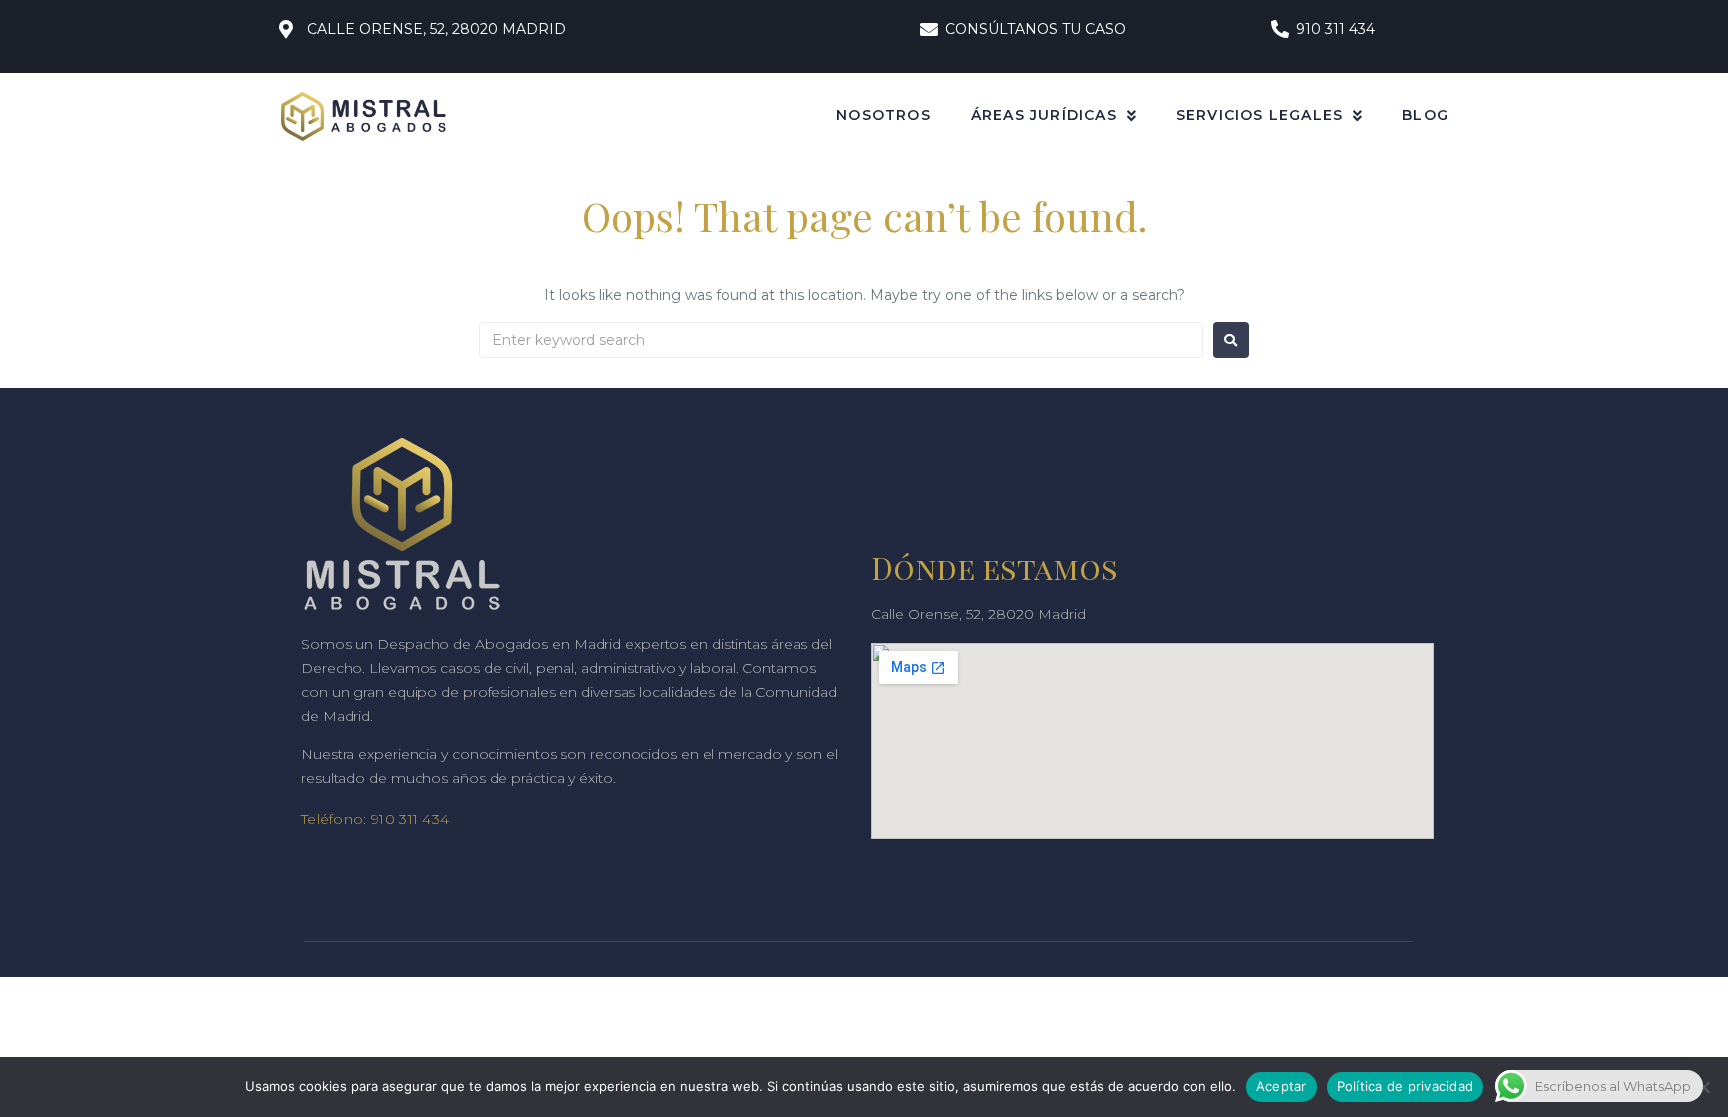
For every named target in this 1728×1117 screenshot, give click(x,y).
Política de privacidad (1405, 1086)
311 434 (422, 819)
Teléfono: (334, 819)
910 (383, 819)
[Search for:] (841, 340)
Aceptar (1281, 1086)
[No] (1703, 1087)
